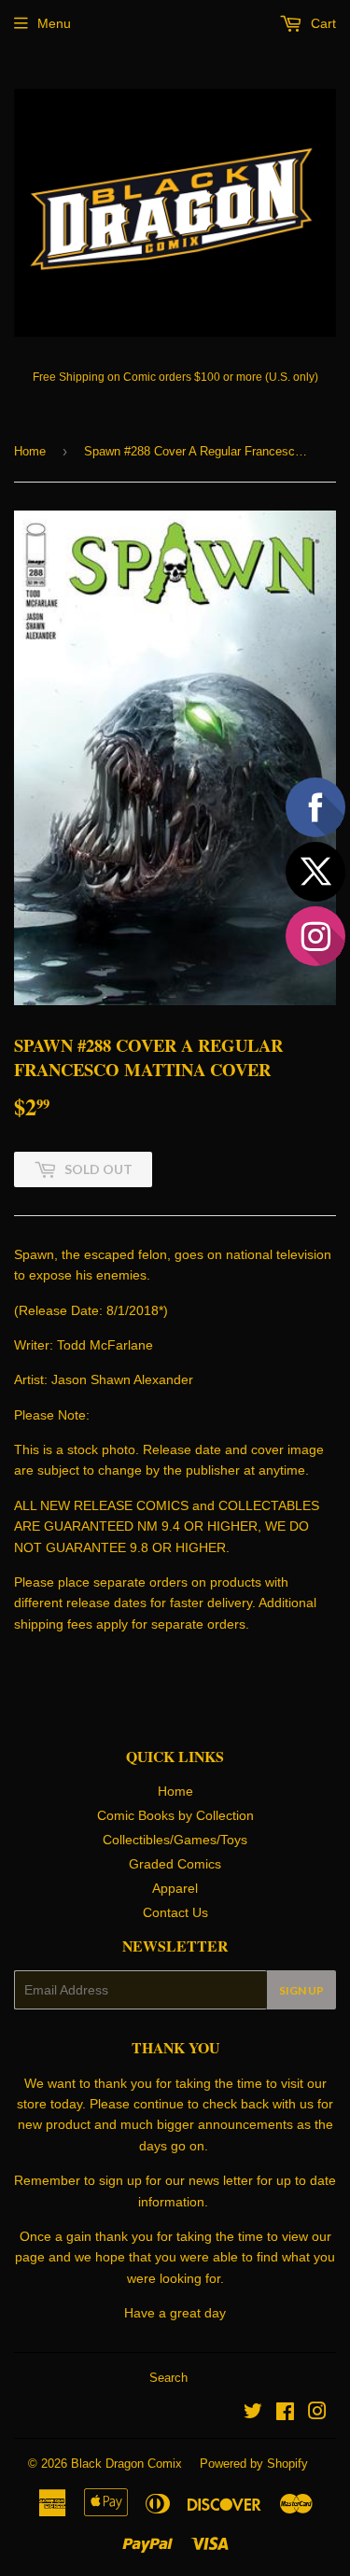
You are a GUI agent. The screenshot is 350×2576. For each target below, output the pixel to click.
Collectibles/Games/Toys (175, 1840)
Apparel (175, 1888)
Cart (322, 23)
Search (168, 2378)
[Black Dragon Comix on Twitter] (253, 2414)
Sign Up (301, 1990)
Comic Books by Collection (175, 1815)
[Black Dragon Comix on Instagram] (317, 2414)
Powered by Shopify (254, 2464)
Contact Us (175, 1912)
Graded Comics (175, 1864)
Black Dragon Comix (126, 2464)
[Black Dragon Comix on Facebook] (285, 2414)
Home (30, 451)
